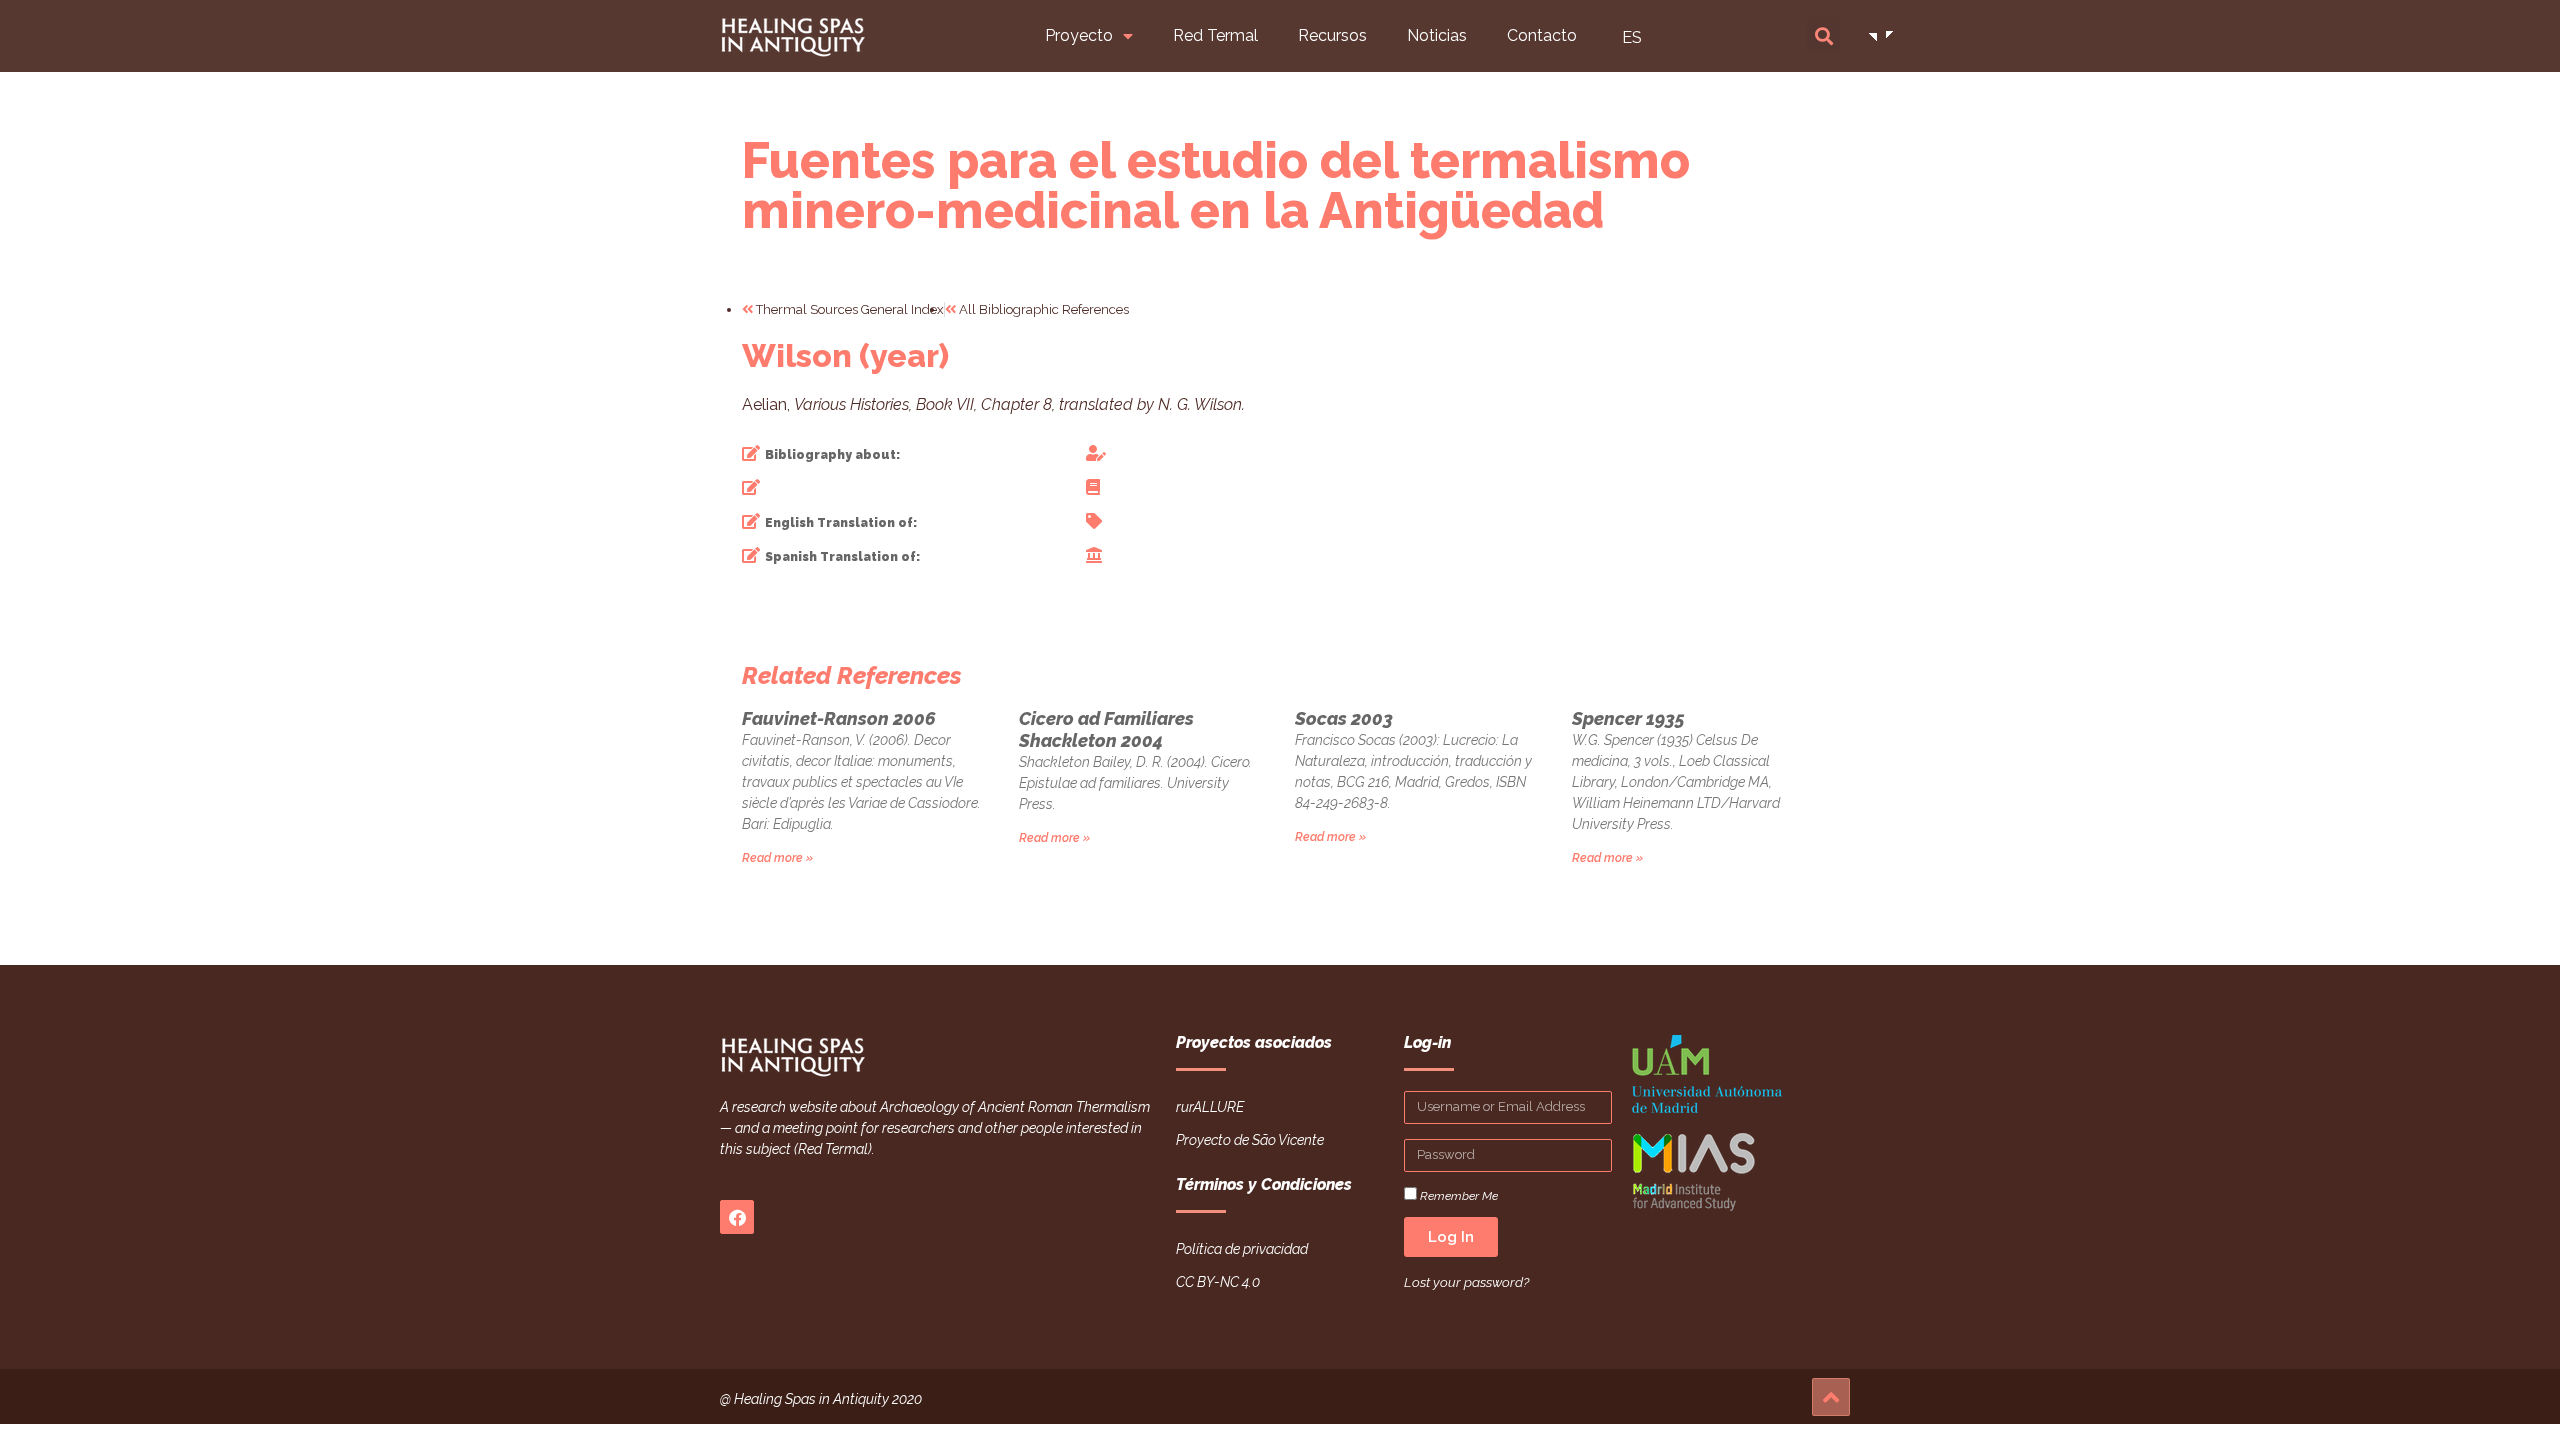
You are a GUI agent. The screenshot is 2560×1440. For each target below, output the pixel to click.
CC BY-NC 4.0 (1218, 1282)
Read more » (777, 858)
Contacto (1542, 35)
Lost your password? (1466, 1282)
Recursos (1332, 35)
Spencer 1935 (1628, 718)
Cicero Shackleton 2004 (1106, 729)
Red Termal (1215, 35)
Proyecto (1079, 35)
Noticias (1437, 35)
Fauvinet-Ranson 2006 (839, 718)
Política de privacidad (1242, 1249)
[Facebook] (737, 1217)
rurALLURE (1210, 1107)
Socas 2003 (1344, 718)
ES (1632, 37)
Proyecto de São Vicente (1250, 1140)
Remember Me (1457, 1195)
